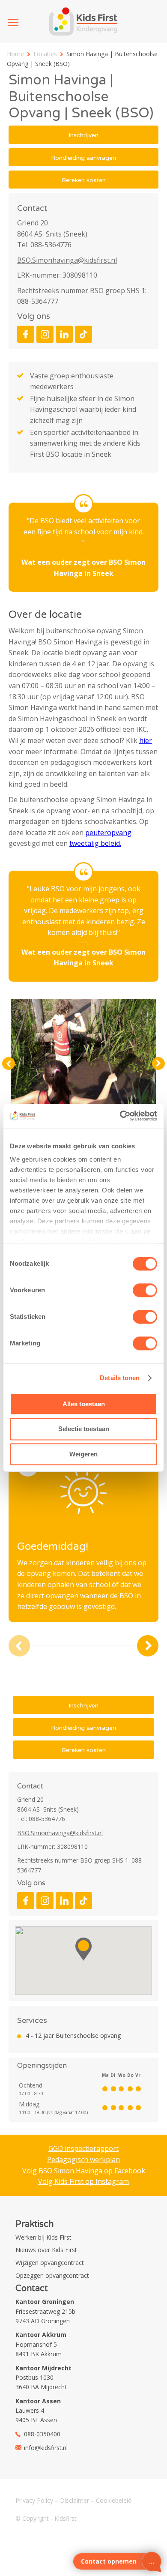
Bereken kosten (84, 180)
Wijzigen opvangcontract (50, 2263)
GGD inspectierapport (83, 2148)
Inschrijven (83, 135)
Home (15, 54)
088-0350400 (42, 2434)
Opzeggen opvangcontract (52, 2275)
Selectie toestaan (84, 1429)
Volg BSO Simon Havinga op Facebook (84, 2171)
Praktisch (34, 2224)
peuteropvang (108, 833)
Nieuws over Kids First (46, 2250)
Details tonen (120, 1378)
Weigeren (83, 1454)
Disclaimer (75, 2500)
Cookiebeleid (114, 2500)
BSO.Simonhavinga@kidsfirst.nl (67, 260)
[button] (83, 1949)
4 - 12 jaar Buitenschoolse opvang (73, 2035)
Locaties (45, 54)
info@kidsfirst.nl (46, 2448)
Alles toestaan (84, 1404)
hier (146, 740)
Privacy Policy (34, 2500)
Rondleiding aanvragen (83, 158)
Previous (9, 1063)
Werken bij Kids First (43, 2237)
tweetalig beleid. (95, 843)
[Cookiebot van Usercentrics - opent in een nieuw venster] (120, 1116)
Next (158, 1063)
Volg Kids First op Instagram (83, 2181)
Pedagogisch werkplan (83, 2160)
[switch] (145, 1290)
